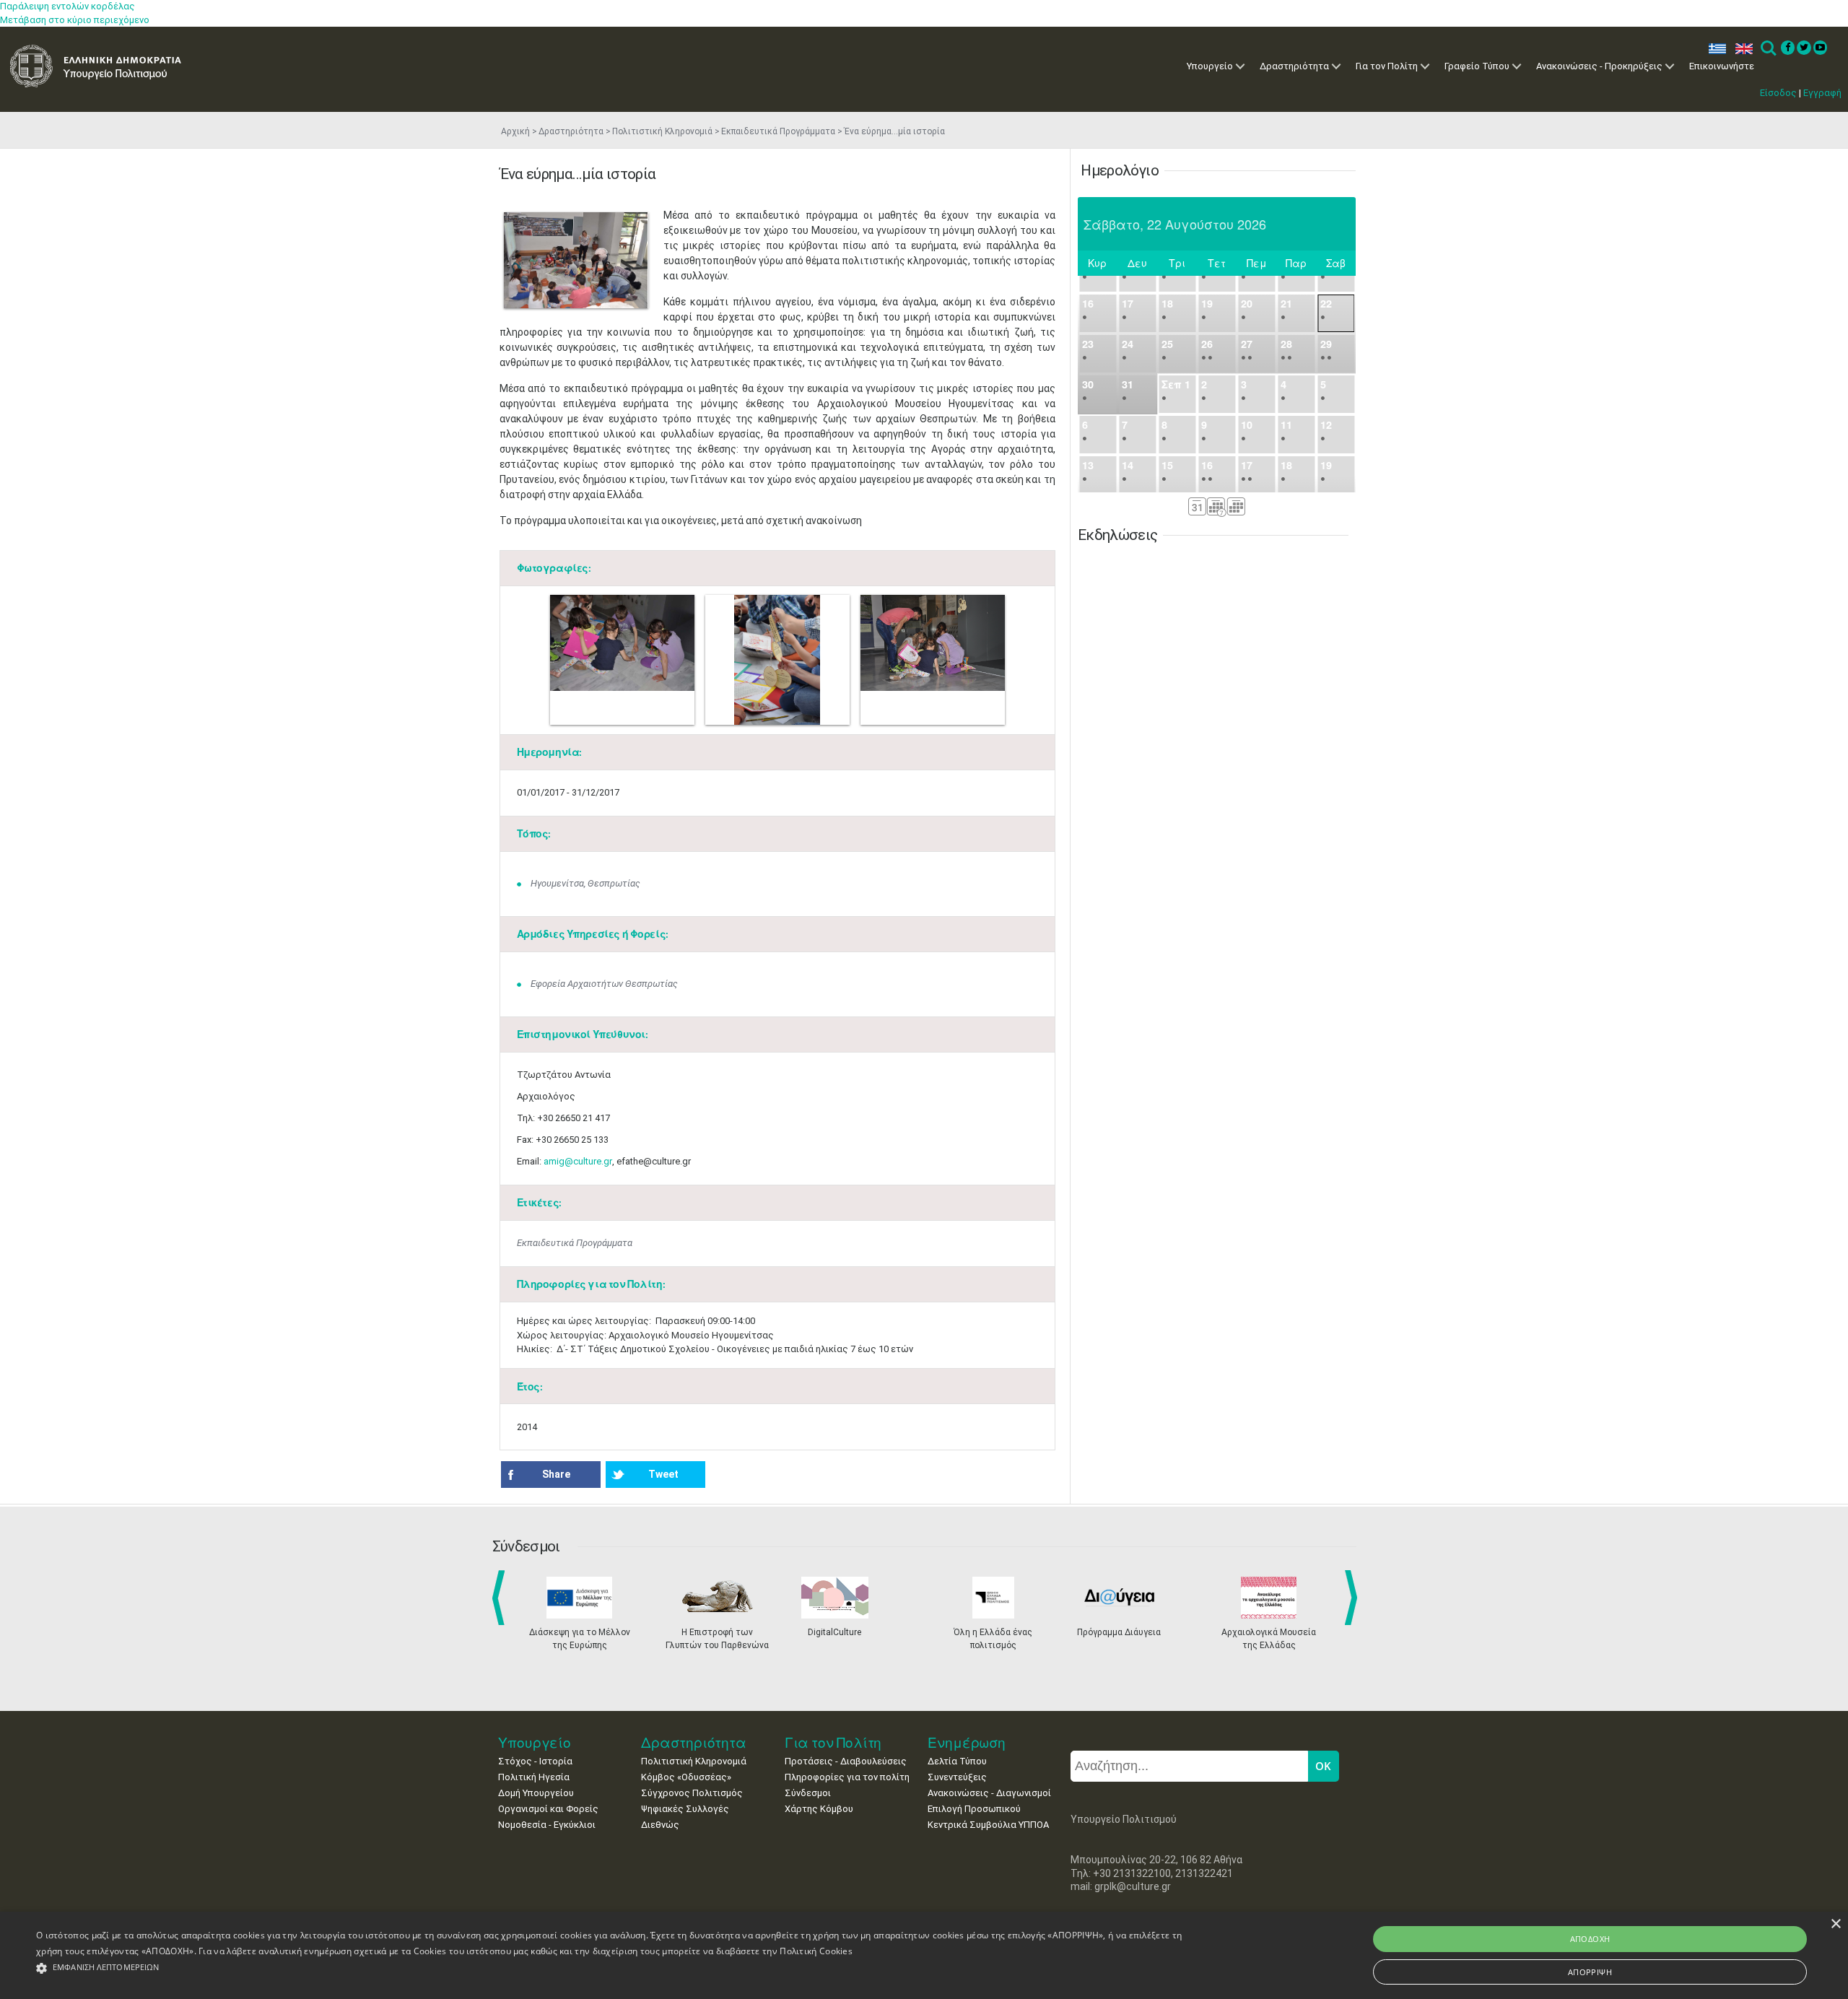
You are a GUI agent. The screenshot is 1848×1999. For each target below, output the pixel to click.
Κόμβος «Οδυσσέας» (686, 1777)
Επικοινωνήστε (1722, 66)
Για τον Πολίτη (1387, 66)
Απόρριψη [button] (1590, 1972)
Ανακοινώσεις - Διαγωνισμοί (989, 1793)
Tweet (663, 1474)
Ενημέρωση (967, 1742)
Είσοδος (1778, 93)
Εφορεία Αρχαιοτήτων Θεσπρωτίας (604, 984)
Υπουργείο (1210, 66)
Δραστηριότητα (1294, 66)
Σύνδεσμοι (808, 1793)
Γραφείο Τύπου (1477, 66)
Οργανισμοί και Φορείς (548, 1809)
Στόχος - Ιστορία (535, 1761)
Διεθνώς (660, 1825)
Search (1768, 49)
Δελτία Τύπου (957, 1761)
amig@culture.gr (578, 1161)
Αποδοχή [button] (1590, 1939)
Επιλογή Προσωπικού (974, 1809)
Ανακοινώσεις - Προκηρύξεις (1599, 66)
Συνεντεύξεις (957, 1777)
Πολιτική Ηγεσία (534, 1777)
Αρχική (515, 131)
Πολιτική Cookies (816, 1951)
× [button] (1835, 1924)
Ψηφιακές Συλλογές (685, 1809)
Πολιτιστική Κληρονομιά (662, 131)
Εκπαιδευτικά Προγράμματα (778, 131)
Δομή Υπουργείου (536, 1793)
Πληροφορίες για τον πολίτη (847, 1777)
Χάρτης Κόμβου (819, 1809)
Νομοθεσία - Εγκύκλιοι (547, 1825)
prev (501, 1598)
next (1354, 1598)
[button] (613, 1968)
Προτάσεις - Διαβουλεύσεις (846, 1761)
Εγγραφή (1822, 93)
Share (556, 1474)
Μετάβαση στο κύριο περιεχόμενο (75, 20)
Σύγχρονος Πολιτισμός (692, 1793)
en (1741, 49)
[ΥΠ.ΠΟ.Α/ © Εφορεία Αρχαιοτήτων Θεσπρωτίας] (576, 260)
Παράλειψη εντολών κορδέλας (67, 6)
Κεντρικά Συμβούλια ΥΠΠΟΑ (988, 1825)
